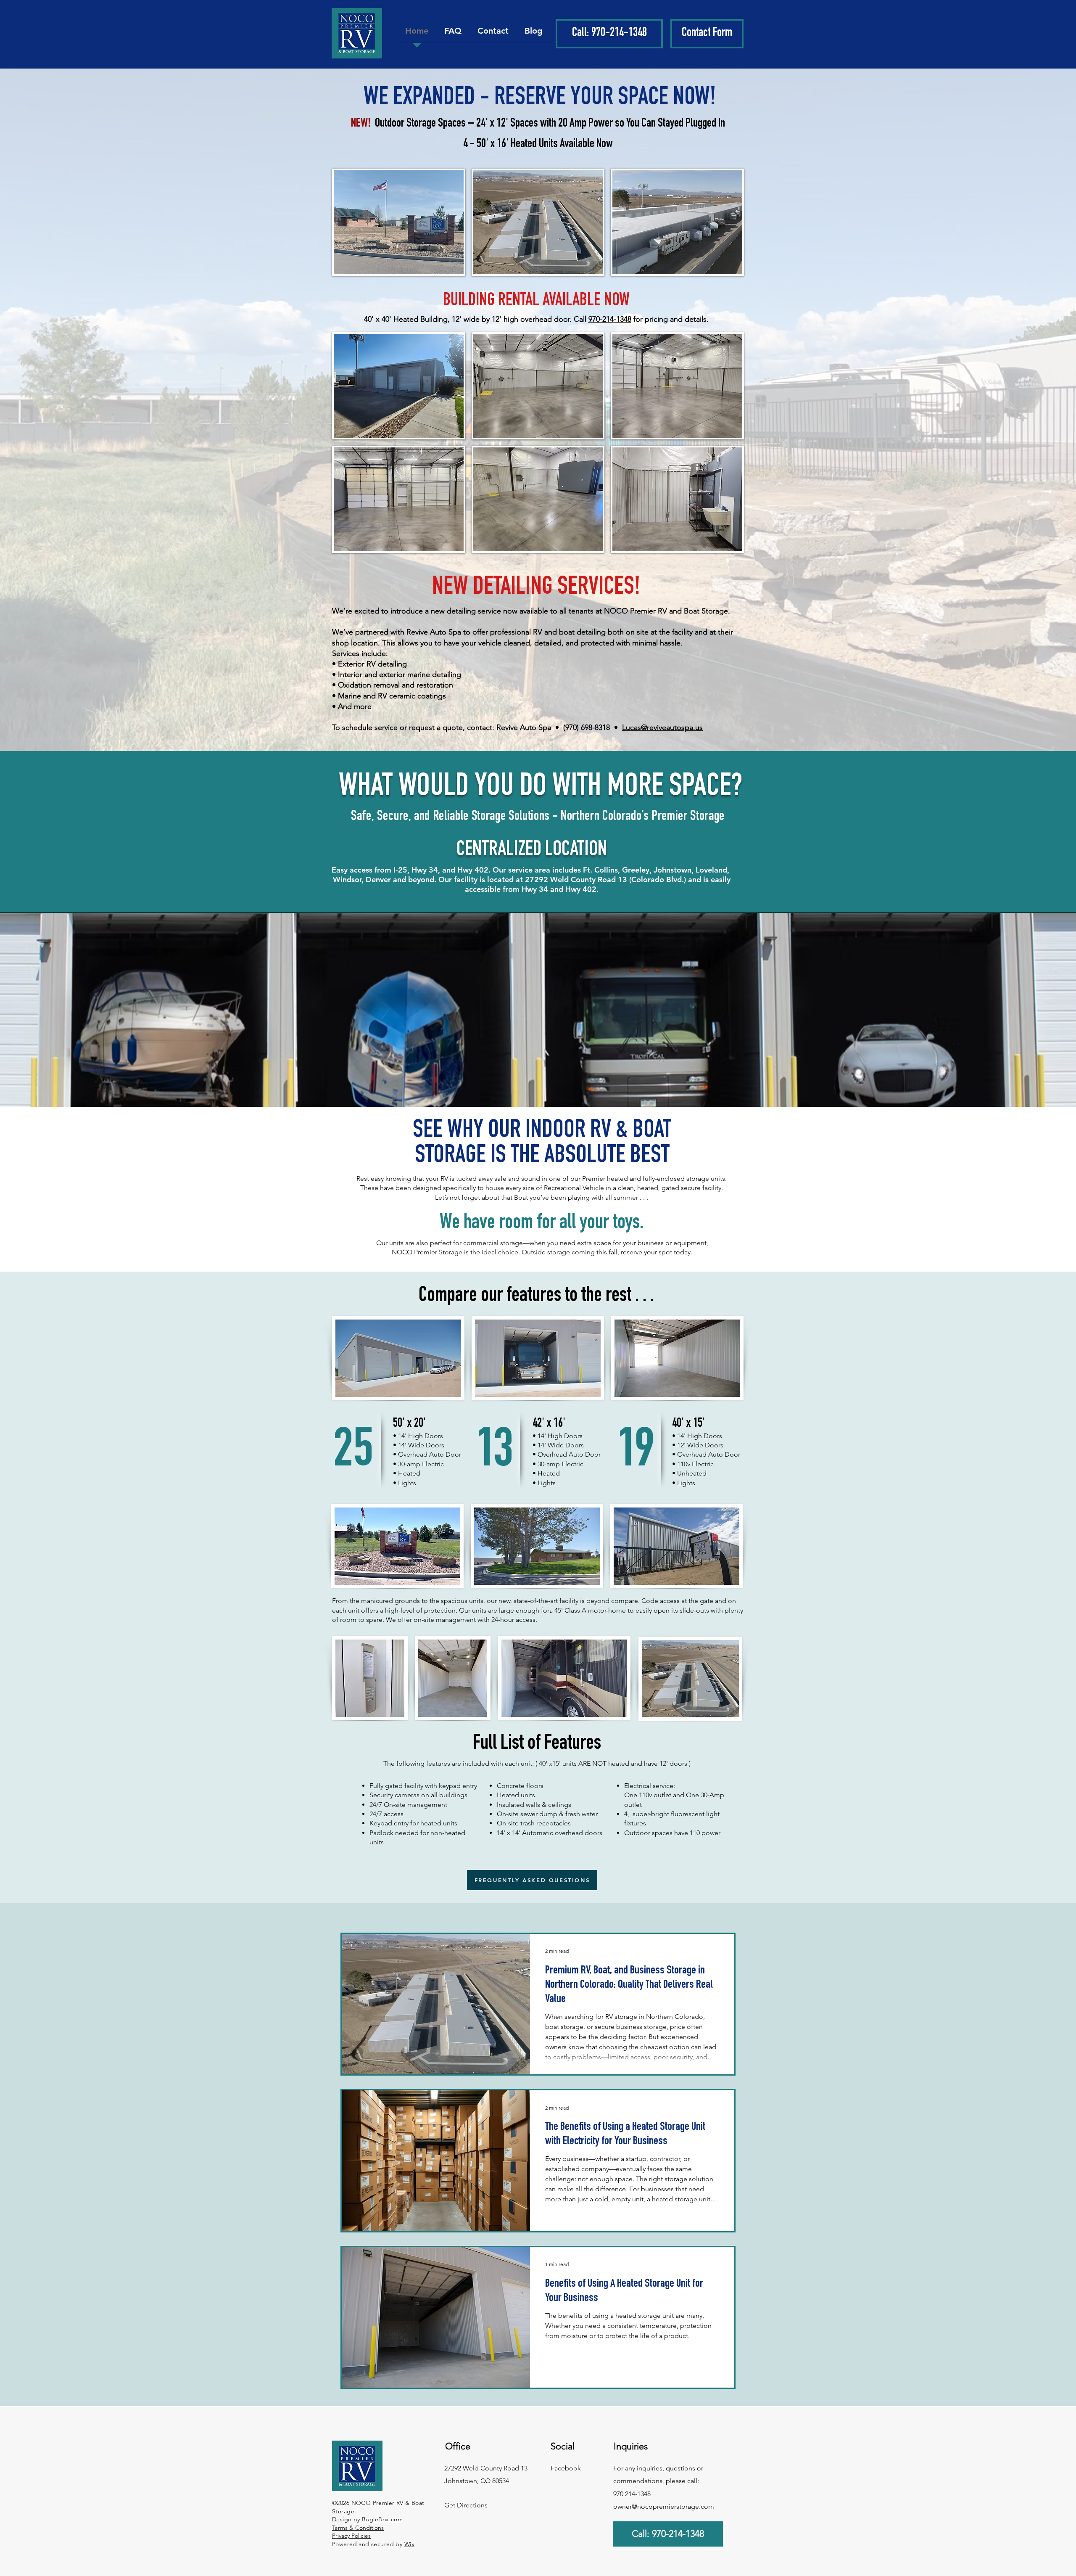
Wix (409, 2544)
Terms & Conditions (358, 2528)
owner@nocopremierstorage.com (664, 2506)
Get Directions (466, 2505)
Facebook (566, 2468)
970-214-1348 (610, 319)
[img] (399, 222)
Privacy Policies (351, 2536)
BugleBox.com (382, 2519)
